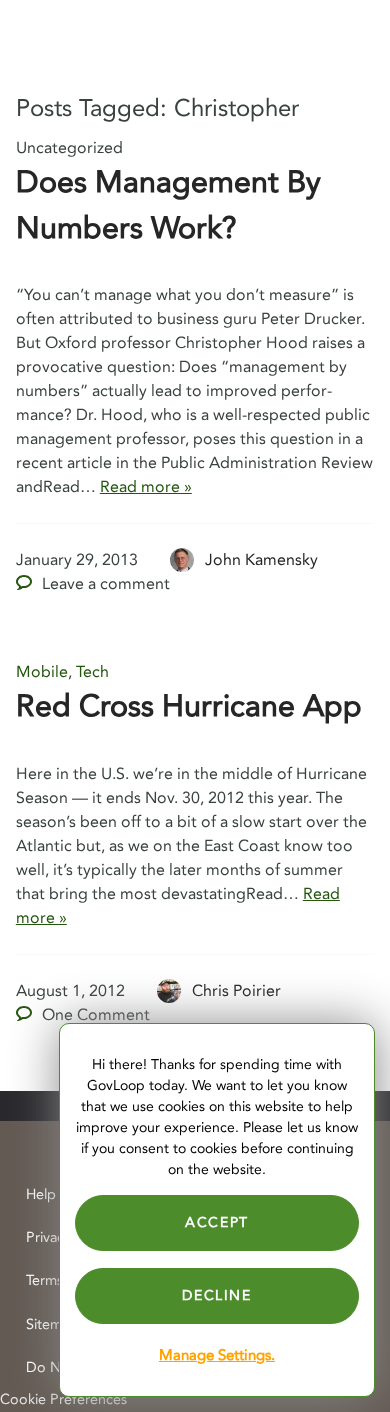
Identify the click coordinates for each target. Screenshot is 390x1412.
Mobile (42, 672)
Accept (217, 1222)
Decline (216, 1295)
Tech (92, 672)
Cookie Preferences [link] (63, 1399)
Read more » (146, 487)
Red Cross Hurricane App (189, 706)
